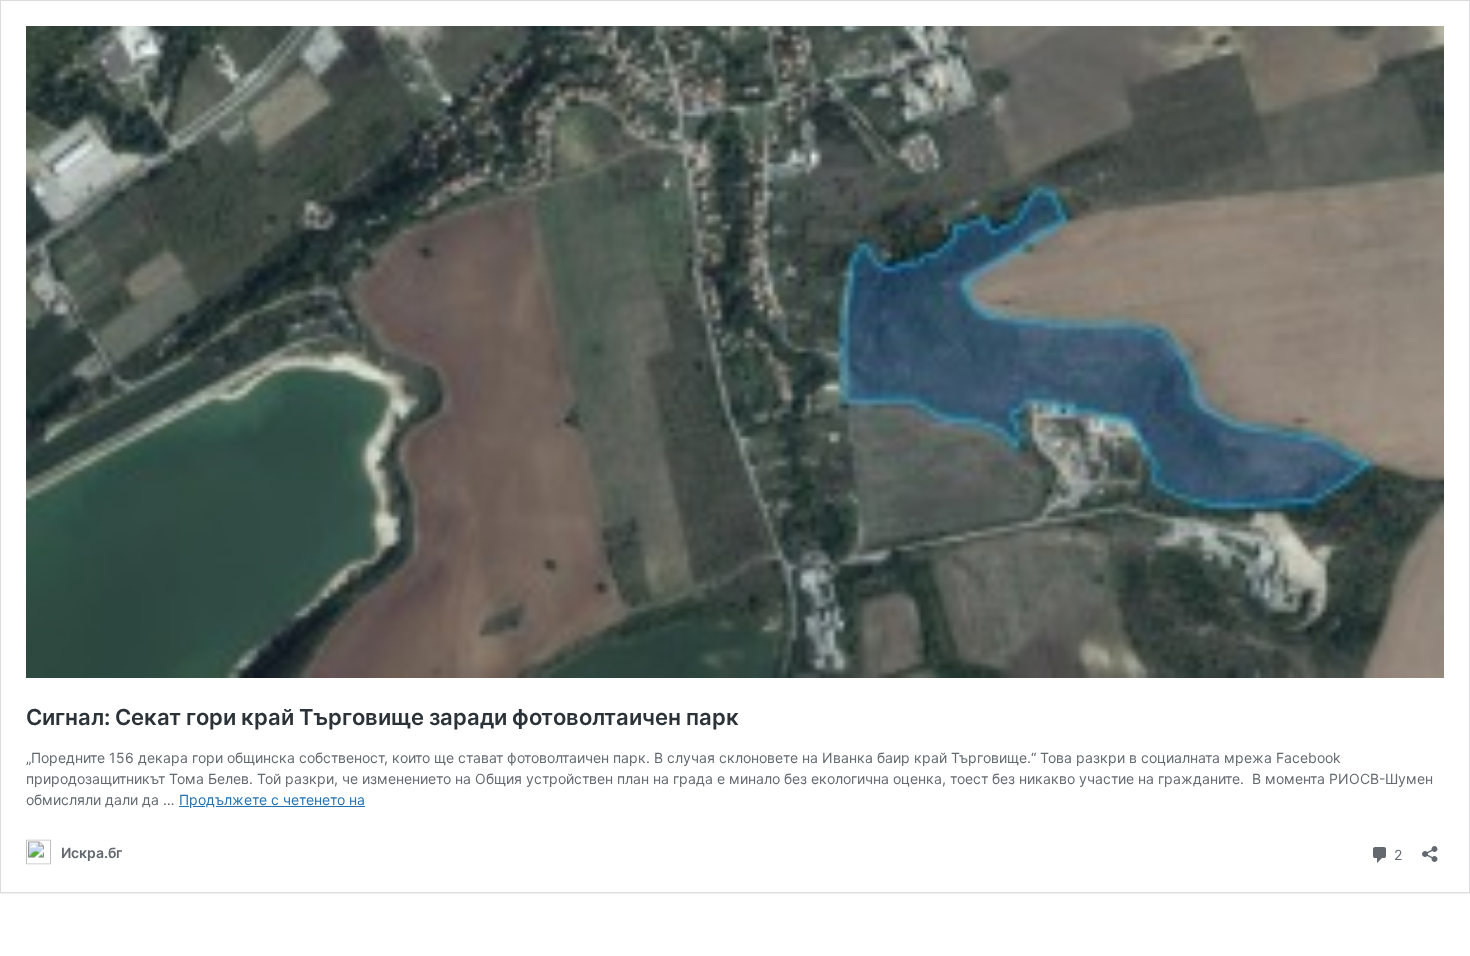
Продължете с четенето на (272, 799)
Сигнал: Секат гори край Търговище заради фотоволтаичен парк (382, 717)
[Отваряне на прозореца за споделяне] (1430, 847)
